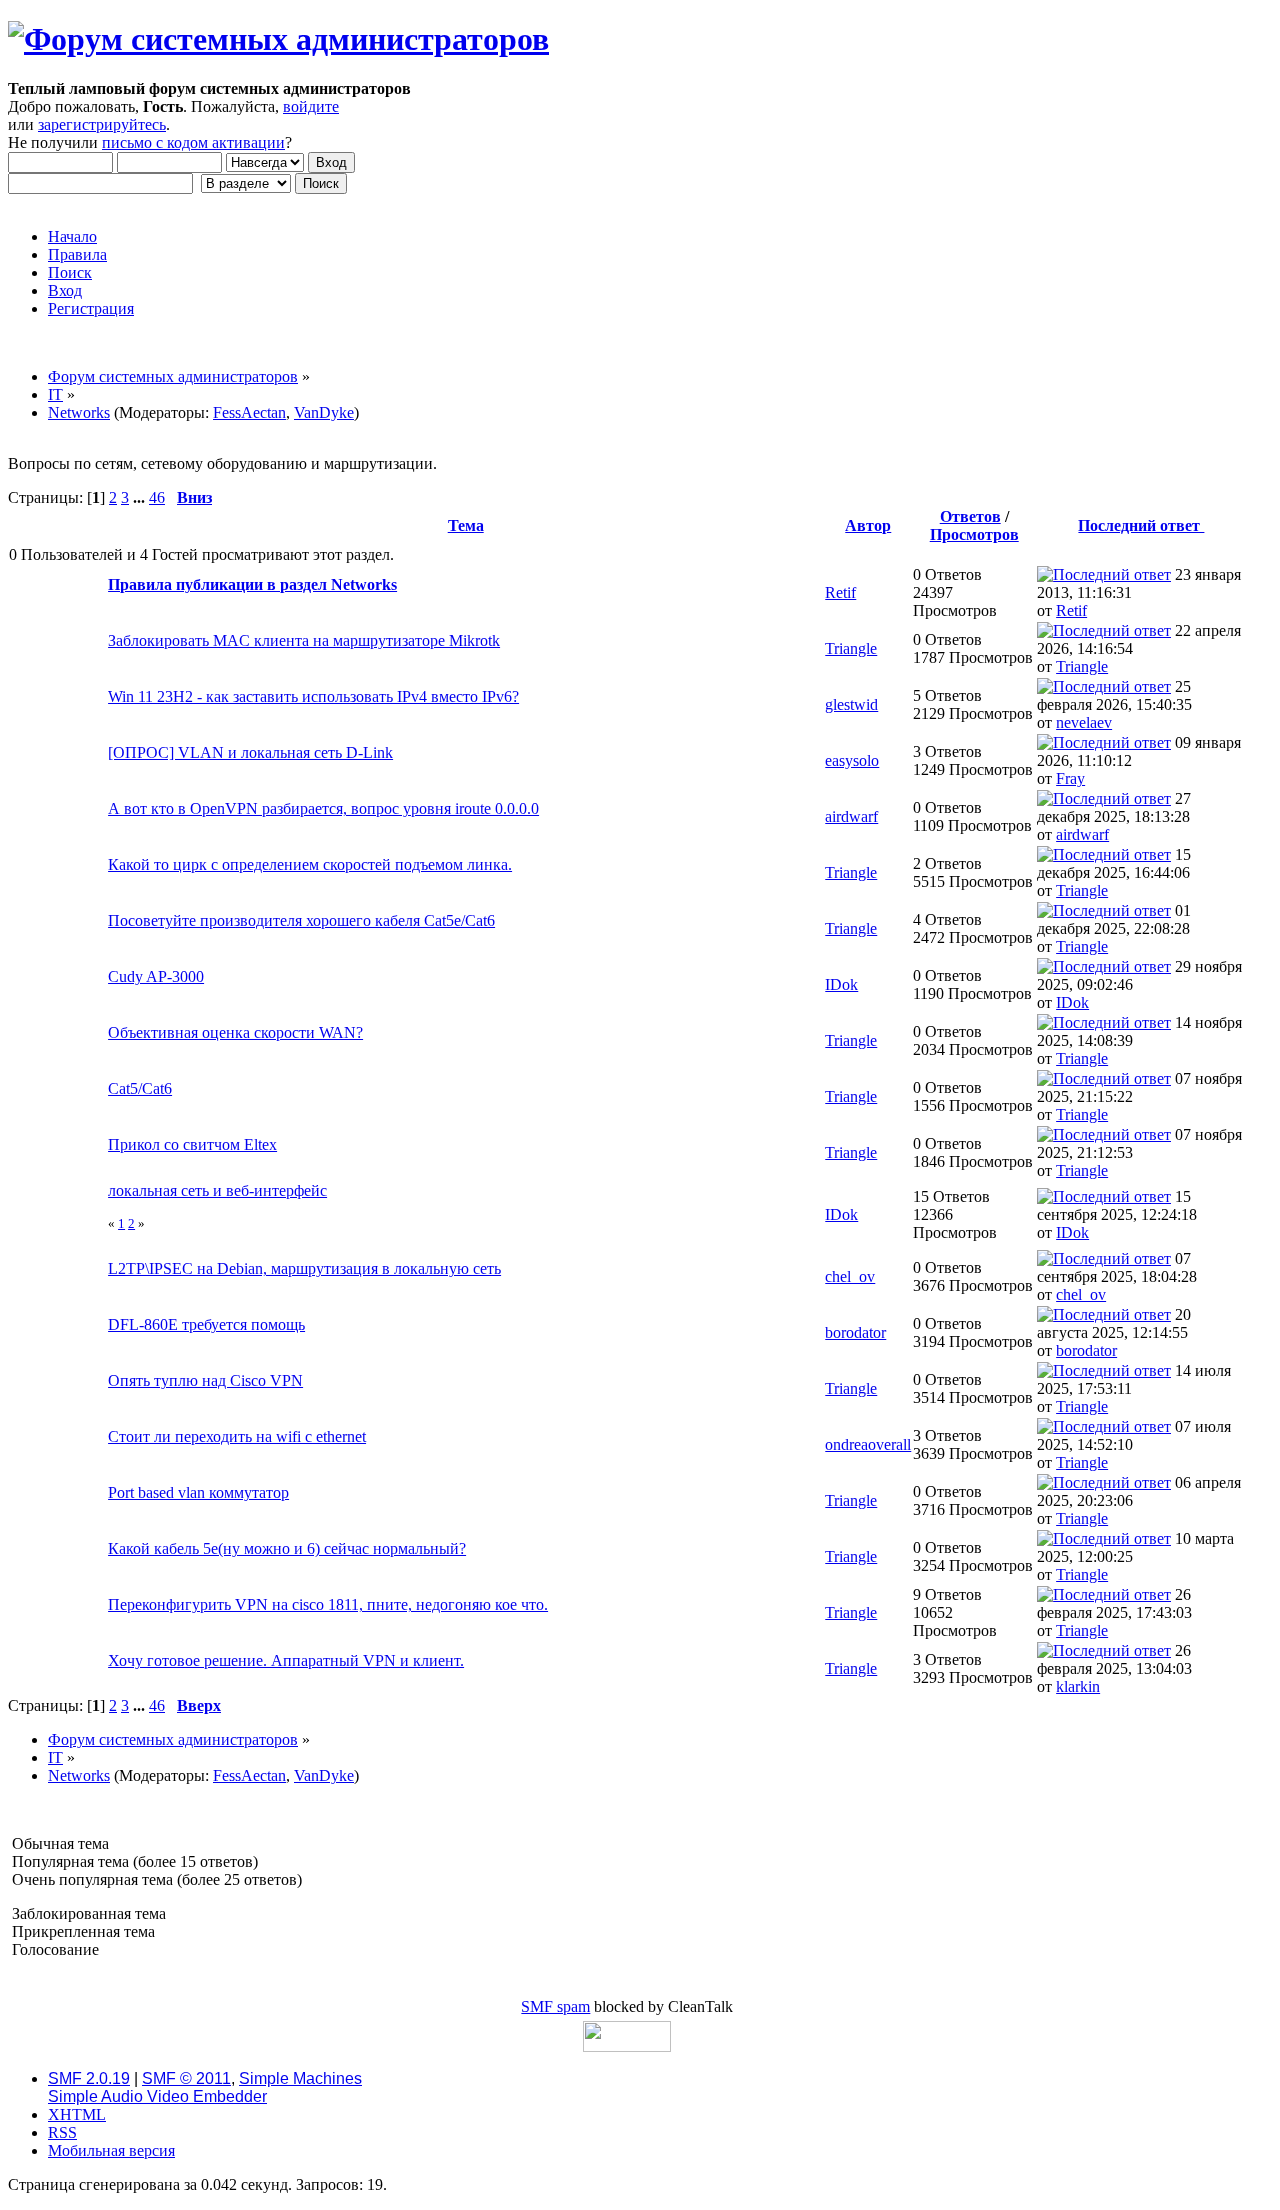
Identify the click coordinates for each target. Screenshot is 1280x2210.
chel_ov (850, 1276)
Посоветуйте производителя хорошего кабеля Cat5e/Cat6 (301, 920)
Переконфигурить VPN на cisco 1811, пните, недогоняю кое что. (328, 1604)
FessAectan (249, 412)
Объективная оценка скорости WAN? (235, 1032)
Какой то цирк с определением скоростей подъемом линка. (310, 864)
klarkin (1078, 1686)
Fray (1070, 778)
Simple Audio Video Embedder (157, 2096)
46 (157, 497)
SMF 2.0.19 (89, 2078)
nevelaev (1084, 722)
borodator (855, 1332)
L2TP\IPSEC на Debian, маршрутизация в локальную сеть (304, 1268)
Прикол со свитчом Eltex (192, 1144)
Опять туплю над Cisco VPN (205, 1380)
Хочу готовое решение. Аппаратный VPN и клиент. (286, 1660)
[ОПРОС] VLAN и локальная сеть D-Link (250, 752)
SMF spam (555, 2006)
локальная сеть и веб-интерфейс (217, 1190)
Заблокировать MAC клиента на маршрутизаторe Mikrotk (304, 640)
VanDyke (324, 412)
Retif (840, 592)
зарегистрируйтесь (102, 124)
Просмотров (974, 534)
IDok (841, 984)
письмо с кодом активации (193, 142)
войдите (311, 106)
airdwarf (851, 816)
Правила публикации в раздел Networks (252, 584)
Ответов (970, 516)
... (141, 497)
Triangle (851, 648)
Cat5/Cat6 (140, 1088)
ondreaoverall (868, 1444)
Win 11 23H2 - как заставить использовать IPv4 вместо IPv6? (313, 696)
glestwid (851, 704)
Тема (466, 525)
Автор (868, 525)
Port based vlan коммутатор (198, 1492)
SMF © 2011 (186, 2078)
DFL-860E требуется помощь (206, 1324)
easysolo (852, 760)
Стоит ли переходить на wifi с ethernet (237, 1436)
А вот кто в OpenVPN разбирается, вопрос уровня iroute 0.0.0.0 (323, 808)
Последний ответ (1141, 525)
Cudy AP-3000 (156, 976)
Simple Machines (300, 2078)
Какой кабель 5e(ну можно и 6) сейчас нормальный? (287, 1548)
